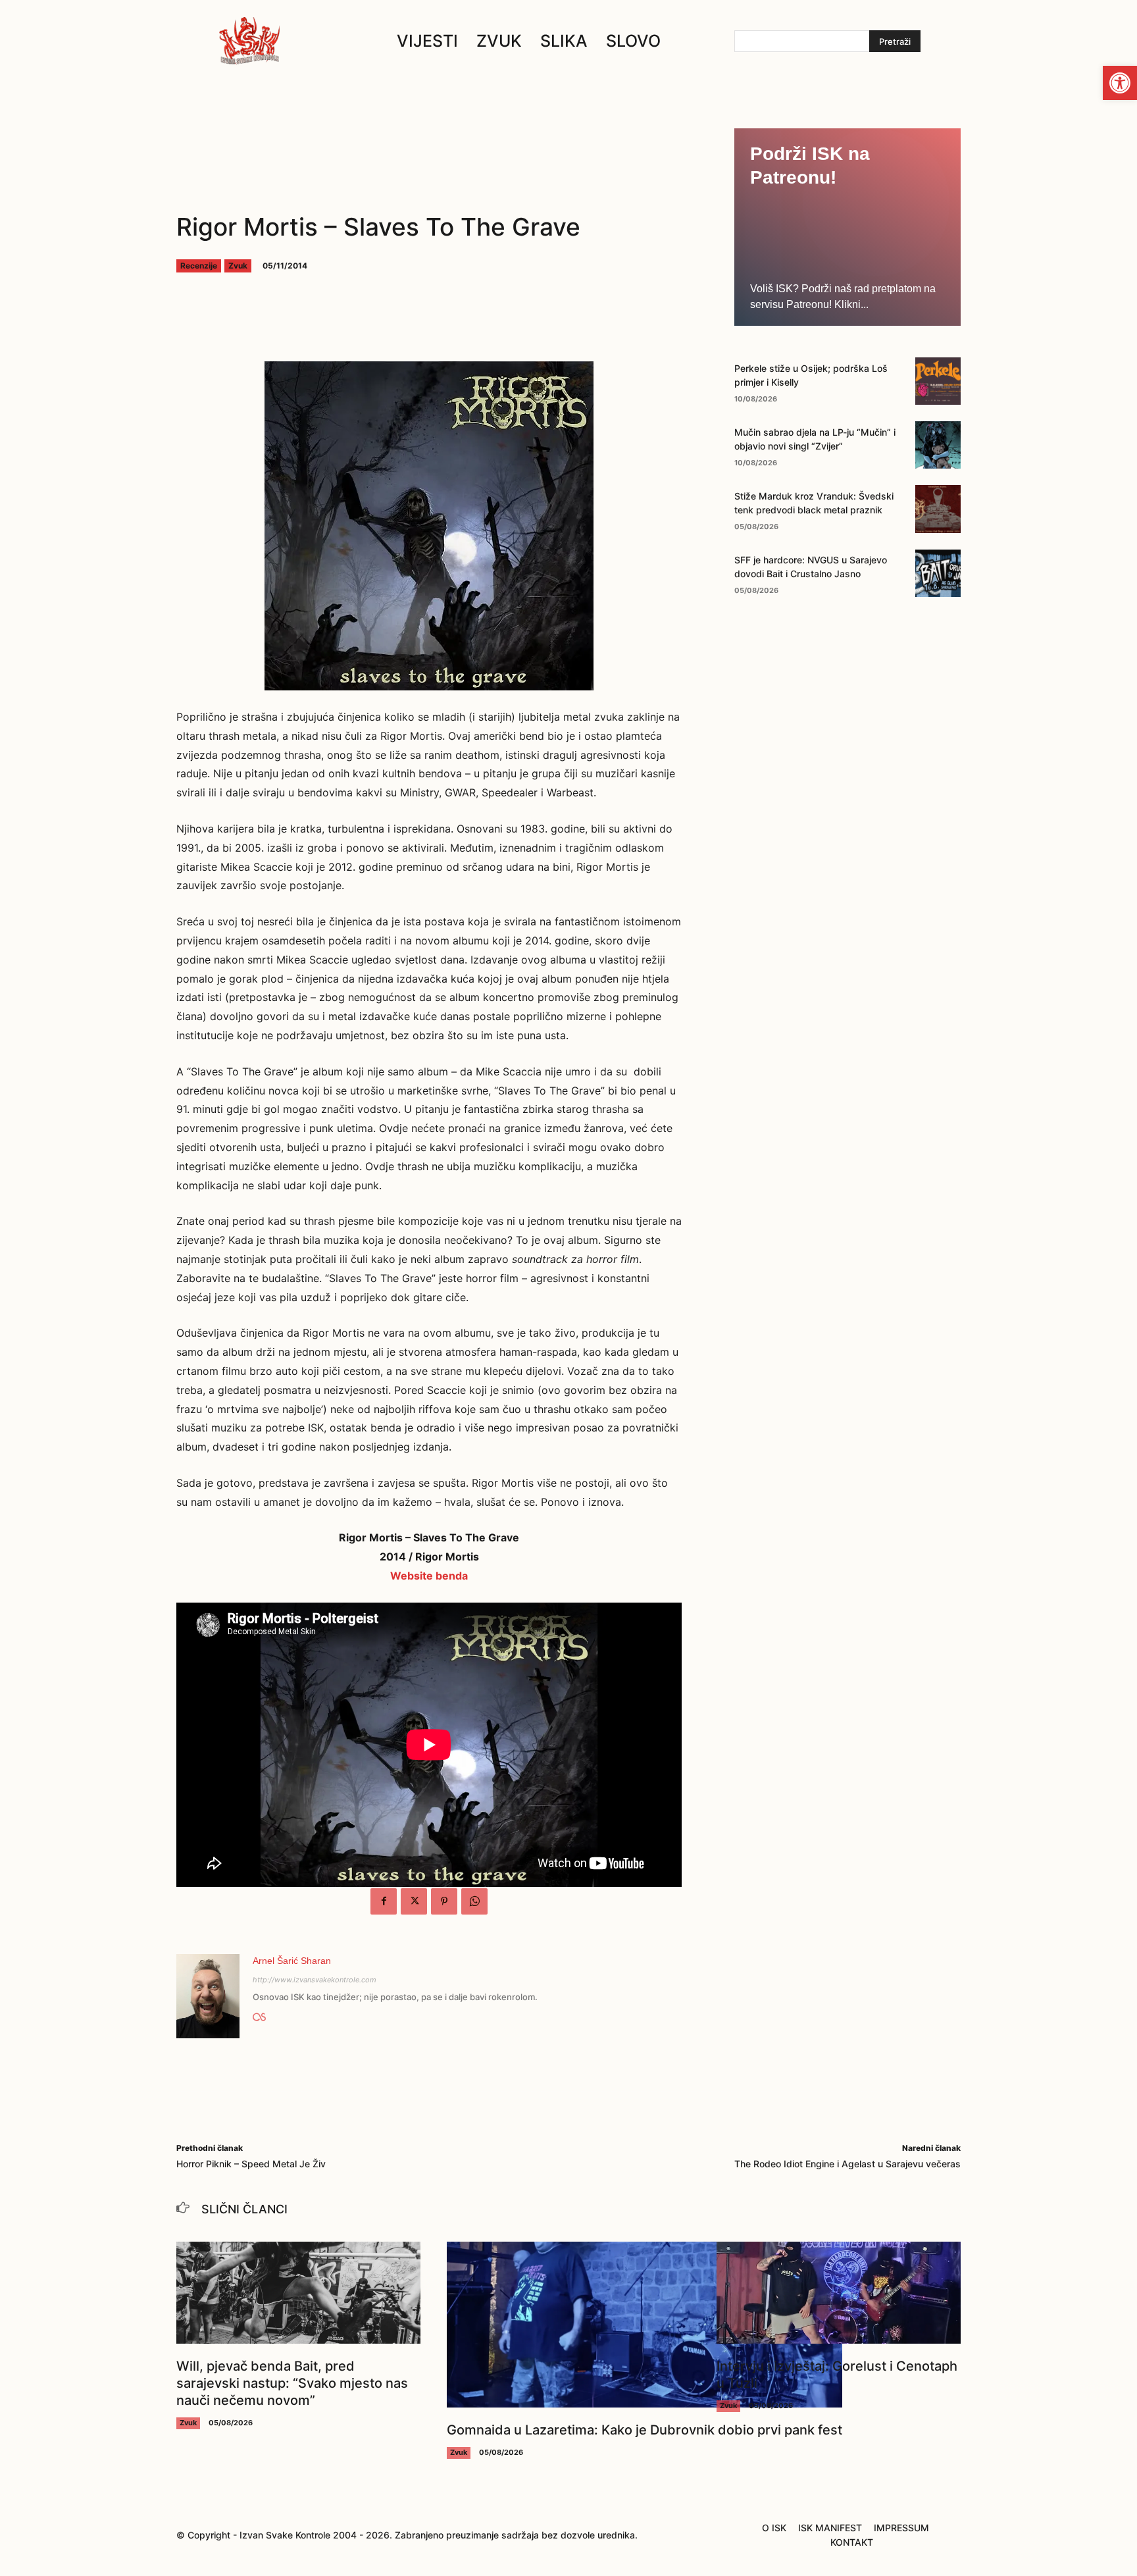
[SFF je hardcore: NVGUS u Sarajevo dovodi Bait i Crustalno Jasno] (938, 573)
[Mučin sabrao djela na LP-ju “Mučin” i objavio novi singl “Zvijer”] (938, 445)
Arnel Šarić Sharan (292, 1961)
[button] (1120, 83)
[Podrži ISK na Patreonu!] (847, 227)
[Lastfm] (259, 2015)
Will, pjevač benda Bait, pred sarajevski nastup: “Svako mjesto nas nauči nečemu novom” (292, 2383)
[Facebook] (384, 1901)
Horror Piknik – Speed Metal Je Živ (251, 2164)
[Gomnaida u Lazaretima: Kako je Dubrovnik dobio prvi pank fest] (644, 2325)
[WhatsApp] (474, 1901)
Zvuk (238, 266)
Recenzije (199, 266)
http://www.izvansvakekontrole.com (315, 1980)
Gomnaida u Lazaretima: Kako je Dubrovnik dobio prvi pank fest (644, 2430)
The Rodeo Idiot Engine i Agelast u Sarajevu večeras (847, 2164)
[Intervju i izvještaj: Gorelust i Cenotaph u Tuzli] (839, 2293)
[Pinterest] (444, 1901)
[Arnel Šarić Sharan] (208, 1996)
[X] (414, 1901)
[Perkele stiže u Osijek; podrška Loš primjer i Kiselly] (938, 381)
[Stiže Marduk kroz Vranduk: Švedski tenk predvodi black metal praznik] (938, 509)
